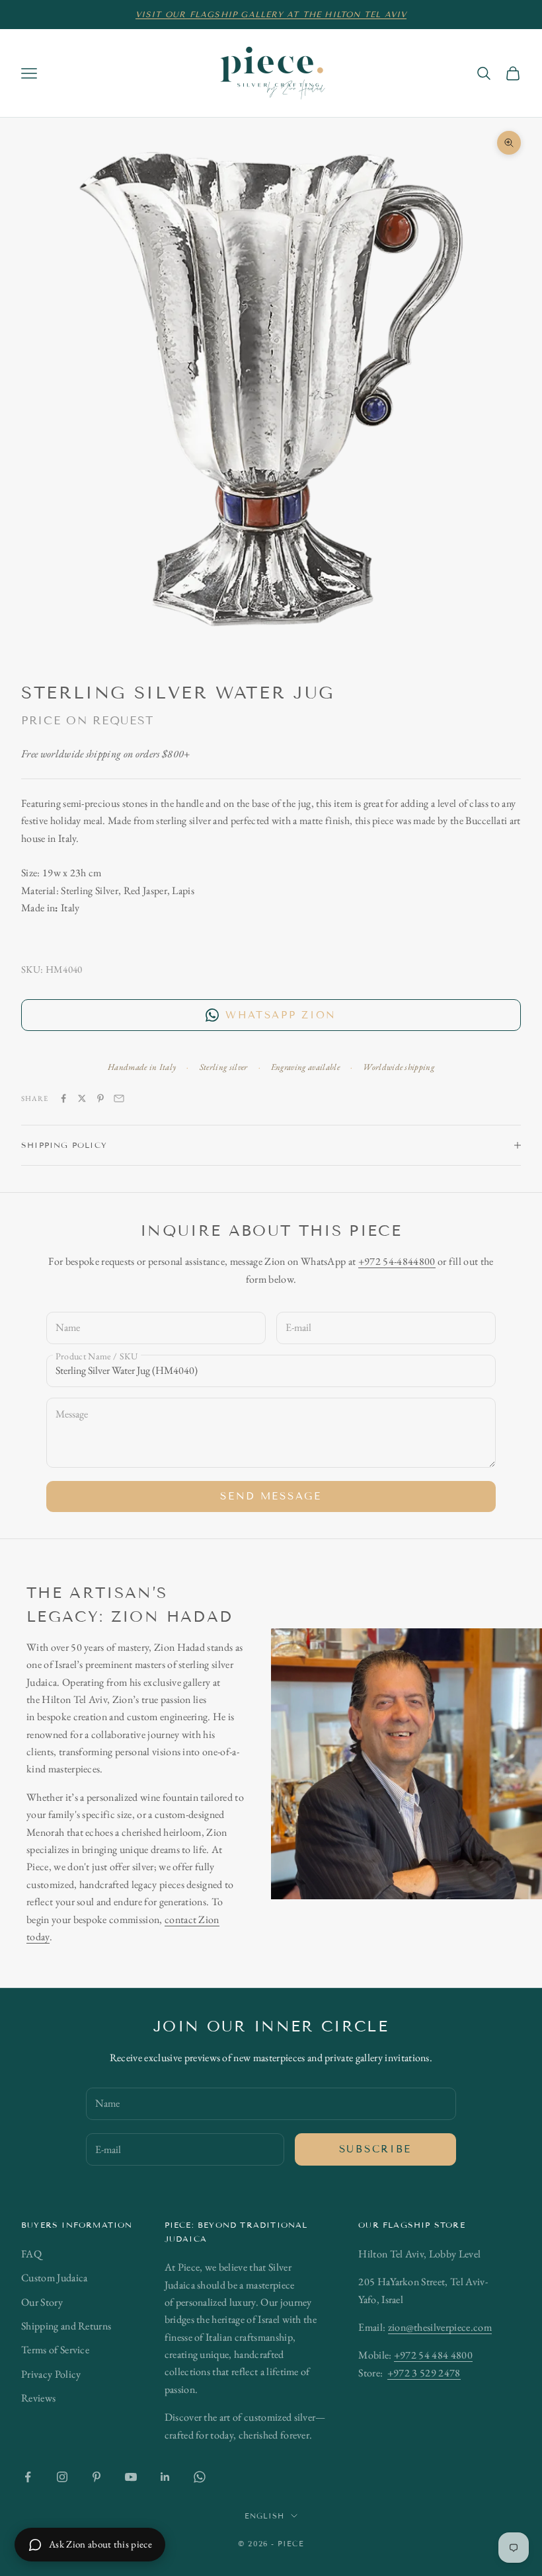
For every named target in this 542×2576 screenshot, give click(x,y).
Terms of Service (55, 2350)
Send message (271, 1496)
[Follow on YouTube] (131, 2477)
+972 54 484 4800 (433, 2355)
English (265, 2516)
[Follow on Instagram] (62, 2477)
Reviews (38, 2398)
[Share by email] (119, 1098)
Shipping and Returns (66, 2326)
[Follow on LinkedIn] (165, 2477)
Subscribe (375, 2149)
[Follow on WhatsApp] (200, 2477)
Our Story (42, 2302)
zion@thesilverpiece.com (440, 2327)
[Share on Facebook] (63, 1098)
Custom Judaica (54, 2278)
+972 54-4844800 (397, 1261)
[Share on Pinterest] (100, 1098)
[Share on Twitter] (82, 1098)
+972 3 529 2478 (424, 2373)
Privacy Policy (51, 2374)
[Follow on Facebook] (28, 2477)
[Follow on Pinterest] (97, 2477)
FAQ (31, 2254)
